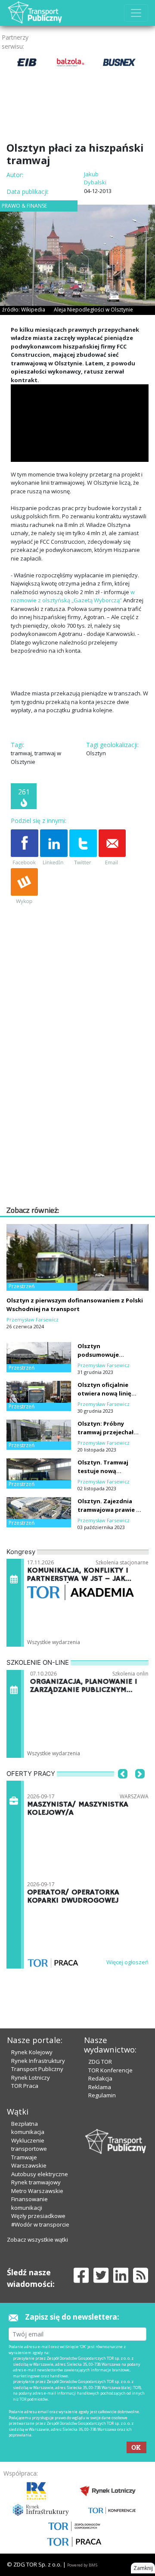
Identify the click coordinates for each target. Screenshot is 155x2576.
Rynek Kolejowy (32, 2052)
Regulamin (102, 2095)
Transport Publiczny (37, 2069)
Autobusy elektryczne (40, 2174)
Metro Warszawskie (37, 2191)
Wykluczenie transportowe (29, 2145)
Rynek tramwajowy (36, 2182)
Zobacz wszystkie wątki (37, 2240)
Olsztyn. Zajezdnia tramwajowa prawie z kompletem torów (108, 1510)
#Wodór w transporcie (40, 2224)
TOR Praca (25, 2086)
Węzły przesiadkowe (38, 2216)
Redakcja (100, 2078)
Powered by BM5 (82, 2565)
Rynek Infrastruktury (38, 2061)
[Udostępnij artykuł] (54, 848)
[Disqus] (80, 1094)
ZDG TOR (100, 2062)
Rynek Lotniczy (31, 2078)
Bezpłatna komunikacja (28, 2128)
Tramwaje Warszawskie (29, 2162)
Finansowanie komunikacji (29, 2203)
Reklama (100, 2087)
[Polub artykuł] (25, 848)
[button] (123, 1787)
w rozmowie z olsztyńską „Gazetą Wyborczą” (73, 596)
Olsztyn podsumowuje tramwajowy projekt (107, 1355)
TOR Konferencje (110, 2070)
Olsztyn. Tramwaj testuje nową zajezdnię (103, 1471)
